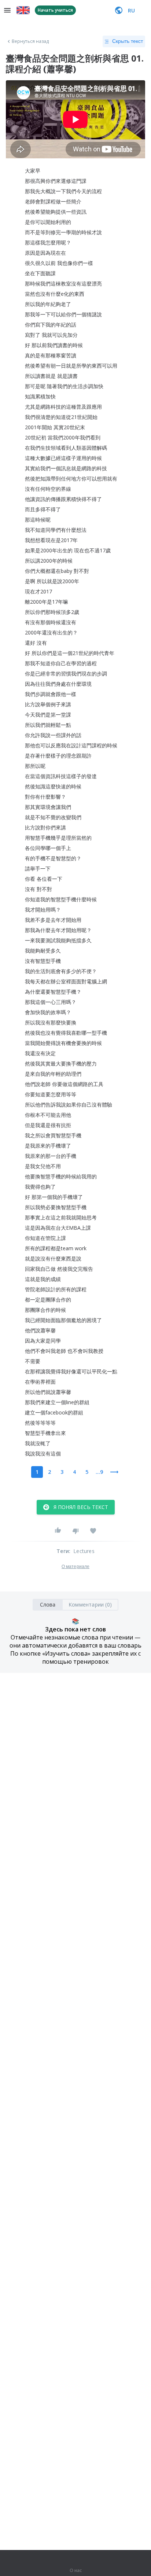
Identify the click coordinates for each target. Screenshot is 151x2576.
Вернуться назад (30, 41)
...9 (99, 1472)
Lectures (84, 1551)
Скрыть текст (128, 41)
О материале (75, 1567)
